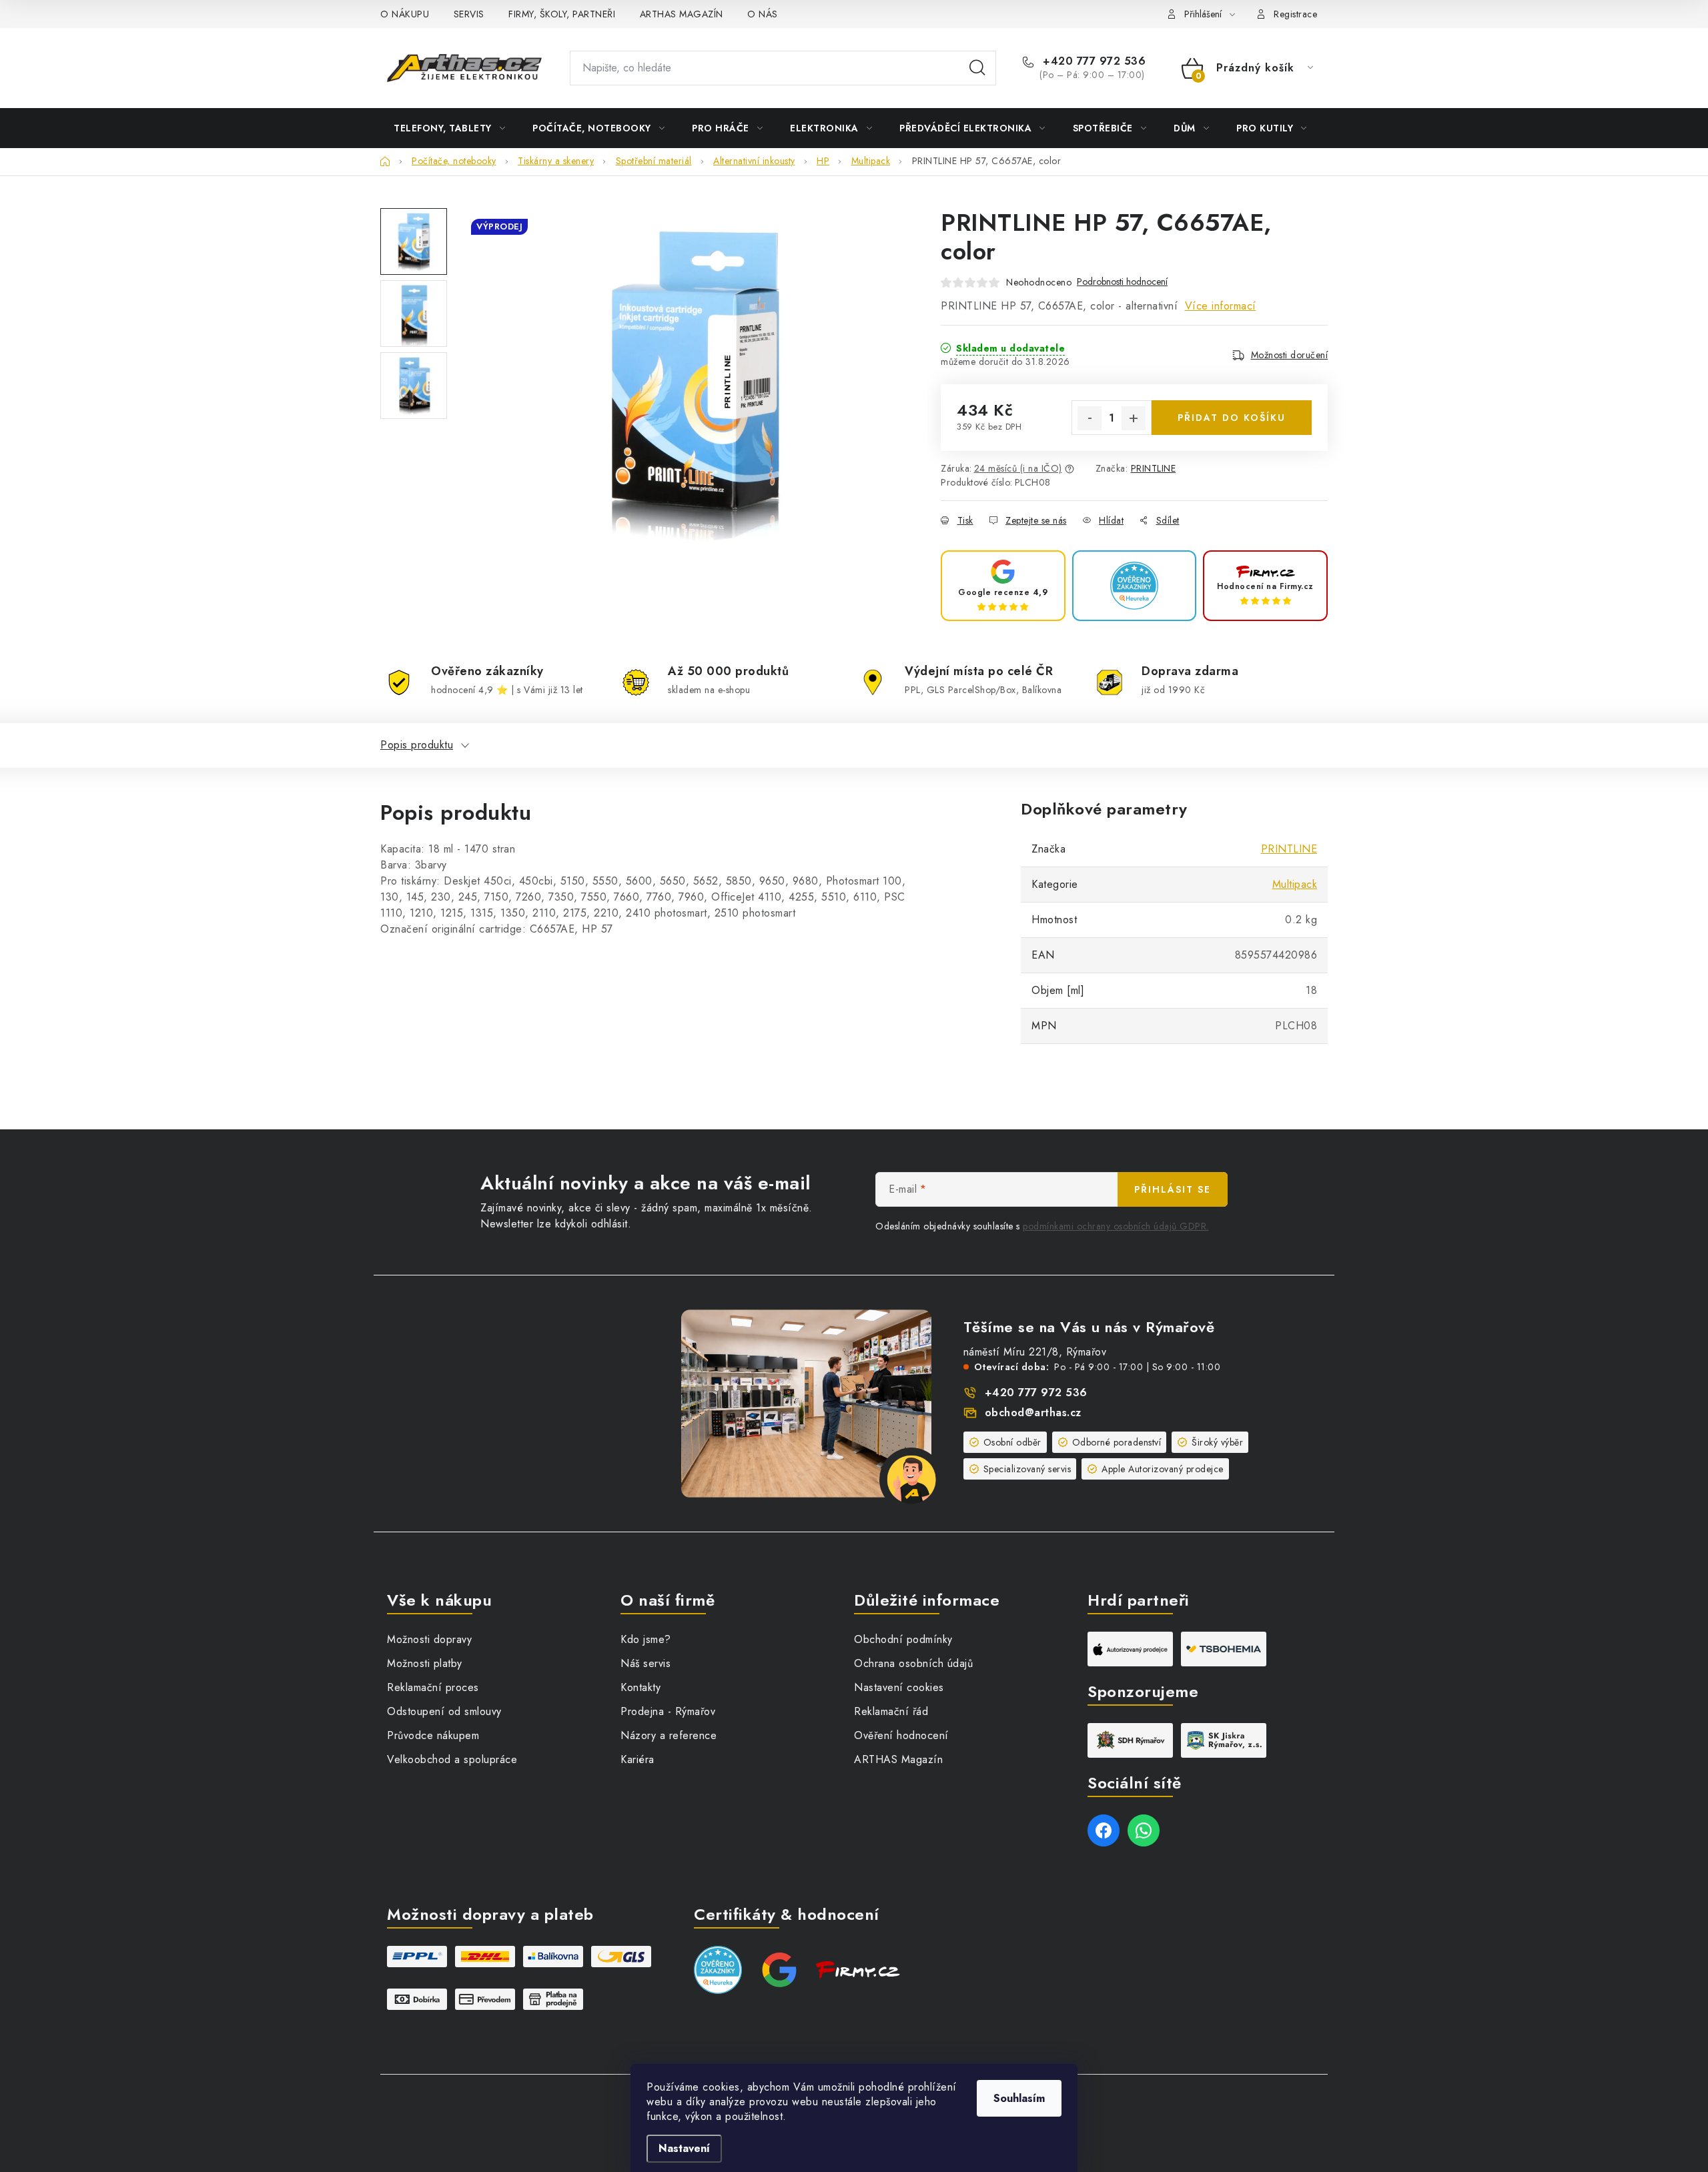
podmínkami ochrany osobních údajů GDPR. (1116, 1226)
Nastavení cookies (899, 1687)
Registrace (1295, 14)
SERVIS (469, 14)
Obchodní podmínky (903, 1639)
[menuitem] (449, 128)
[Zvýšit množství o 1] (1134, 418)
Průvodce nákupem (433, 1735)
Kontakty (640, 1687)
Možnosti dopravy (429, 1639)
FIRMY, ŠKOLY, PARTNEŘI (562, 14)
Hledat (977, 68)
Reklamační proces (433, 1687)
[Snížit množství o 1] (1090, 418)
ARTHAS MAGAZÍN (682, 14)
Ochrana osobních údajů (913, 1663)
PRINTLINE (1154, 468)
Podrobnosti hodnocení (1122, 282)
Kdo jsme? (646, 1639)
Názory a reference (669, 1735)
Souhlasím (1019, 2098)
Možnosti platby (425, 1663)
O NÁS (763, 14)
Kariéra (637, 1759)
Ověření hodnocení (901, 1735)
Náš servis (646, 1663)
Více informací (1221, 306)
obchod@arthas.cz (1033, 1413)
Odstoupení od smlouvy (444, 1711)
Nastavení (684, 2148)
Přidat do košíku (1232, 418)
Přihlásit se (1173, 1189)
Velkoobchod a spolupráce (452, 1759)
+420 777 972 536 (1093, 61)
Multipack (1295, 884)
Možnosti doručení (1290, 355)
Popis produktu (417, 745)
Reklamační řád (891, 1711)
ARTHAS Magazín (898, 1759)
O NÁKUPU (405, 14)
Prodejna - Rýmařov (668, 1711)
